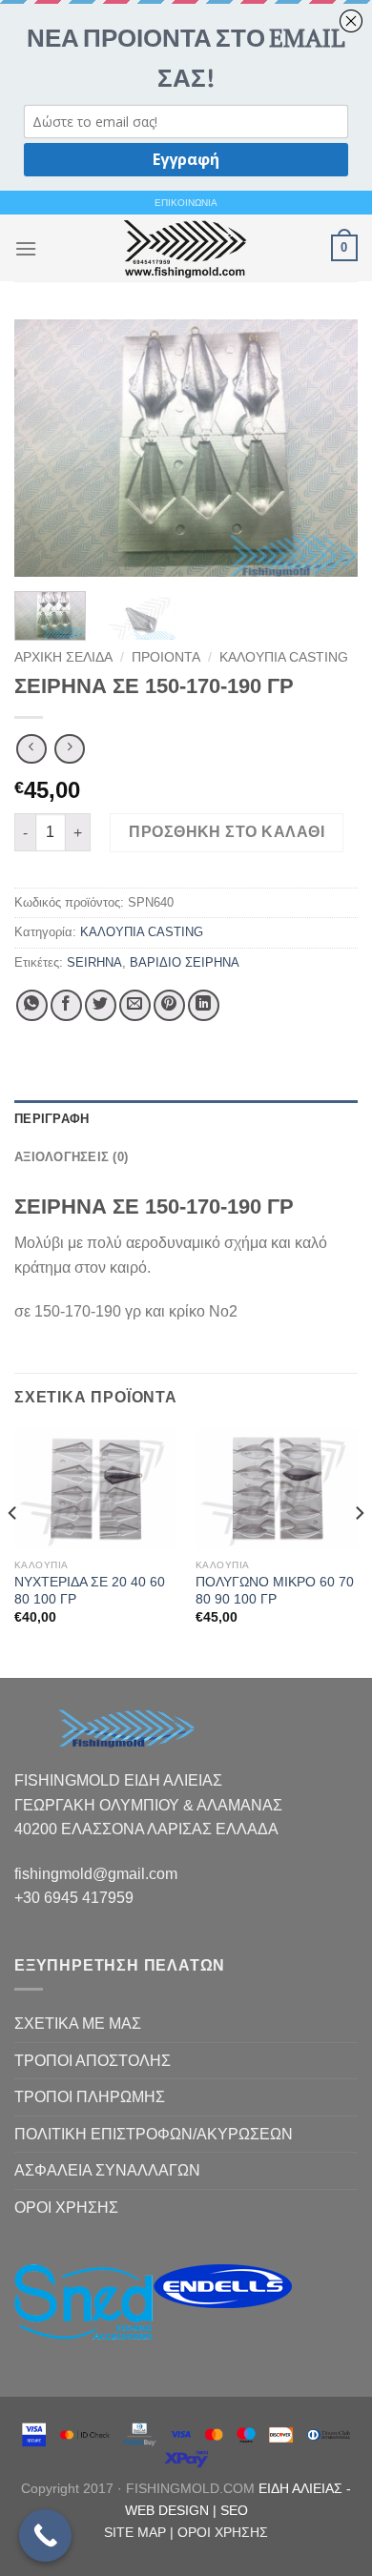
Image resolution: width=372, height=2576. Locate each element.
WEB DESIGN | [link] (173, 2510)
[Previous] (45, 448)
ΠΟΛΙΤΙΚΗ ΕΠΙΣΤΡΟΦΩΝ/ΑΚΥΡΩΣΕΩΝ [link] (154, 2134)
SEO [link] (234, 2510)
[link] (184, 248)
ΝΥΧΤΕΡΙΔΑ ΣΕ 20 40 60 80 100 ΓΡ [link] (90, 1591)
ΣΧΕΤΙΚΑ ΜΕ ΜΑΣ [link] (78, 2024)
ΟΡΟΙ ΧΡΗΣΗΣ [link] (66, 2208)
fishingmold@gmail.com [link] (96, 1874)
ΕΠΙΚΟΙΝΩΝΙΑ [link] (186, 203)
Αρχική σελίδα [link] (63, 657)
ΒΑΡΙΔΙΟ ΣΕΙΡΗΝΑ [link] (185, 962)
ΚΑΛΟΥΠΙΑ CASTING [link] (284, 657)
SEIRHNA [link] (94, 962)
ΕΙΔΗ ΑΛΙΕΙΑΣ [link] (302, 2488)
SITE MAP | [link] (141, 2532)
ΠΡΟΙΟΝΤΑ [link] (166, 657)
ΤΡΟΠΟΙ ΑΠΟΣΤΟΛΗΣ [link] (93, 2061)
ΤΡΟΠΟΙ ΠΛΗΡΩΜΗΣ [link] (90, 2097)
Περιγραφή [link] (52, 1119)
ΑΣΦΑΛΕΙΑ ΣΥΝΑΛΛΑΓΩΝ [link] (107, 2170)
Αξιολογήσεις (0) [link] (71, 1157)
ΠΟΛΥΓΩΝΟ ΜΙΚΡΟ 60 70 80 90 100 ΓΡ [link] (275, 1591)
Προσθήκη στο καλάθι (227, 832)
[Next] (327, 448)
